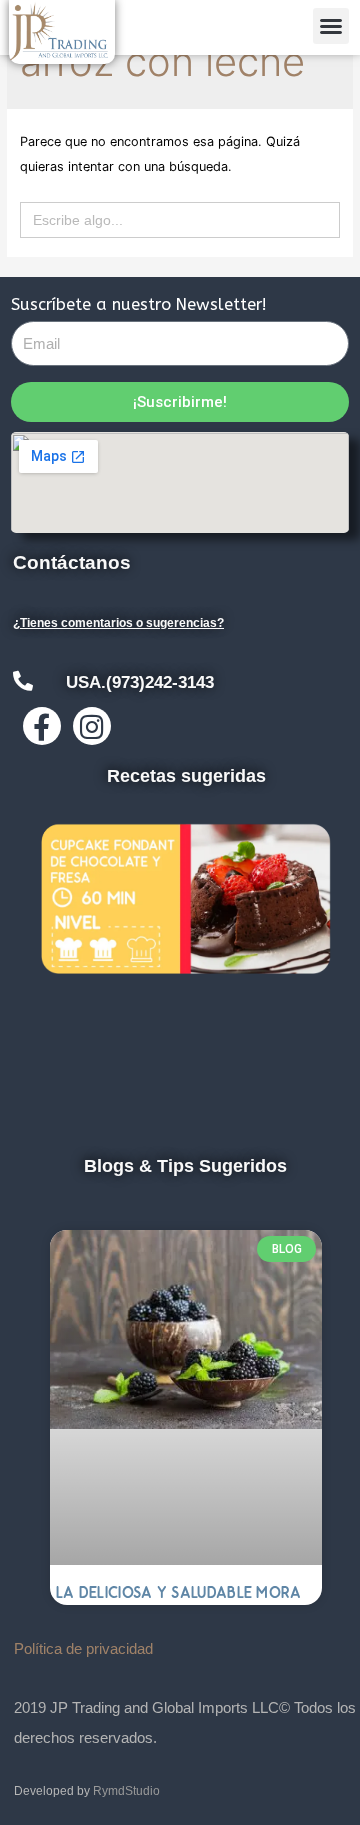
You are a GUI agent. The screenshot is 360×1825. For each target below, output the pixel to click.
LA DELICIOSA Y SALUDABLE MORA (179, 1592)
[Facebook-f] (42, 726)
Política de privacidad (83, 1648)
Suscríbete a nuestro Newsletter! (139, 304)
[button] (331, 26)
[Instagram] (92, 726)
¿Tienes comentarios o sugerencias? (118, 623)
